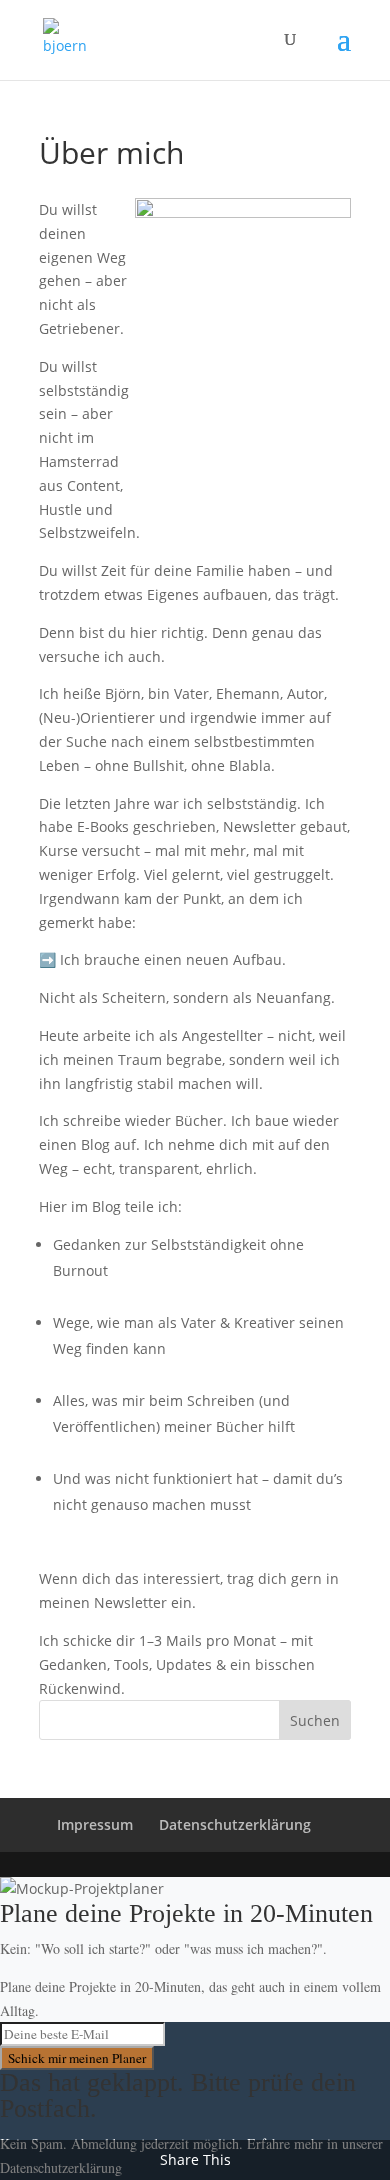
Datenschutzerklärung (235, 1824)
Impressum (95, 1824)
